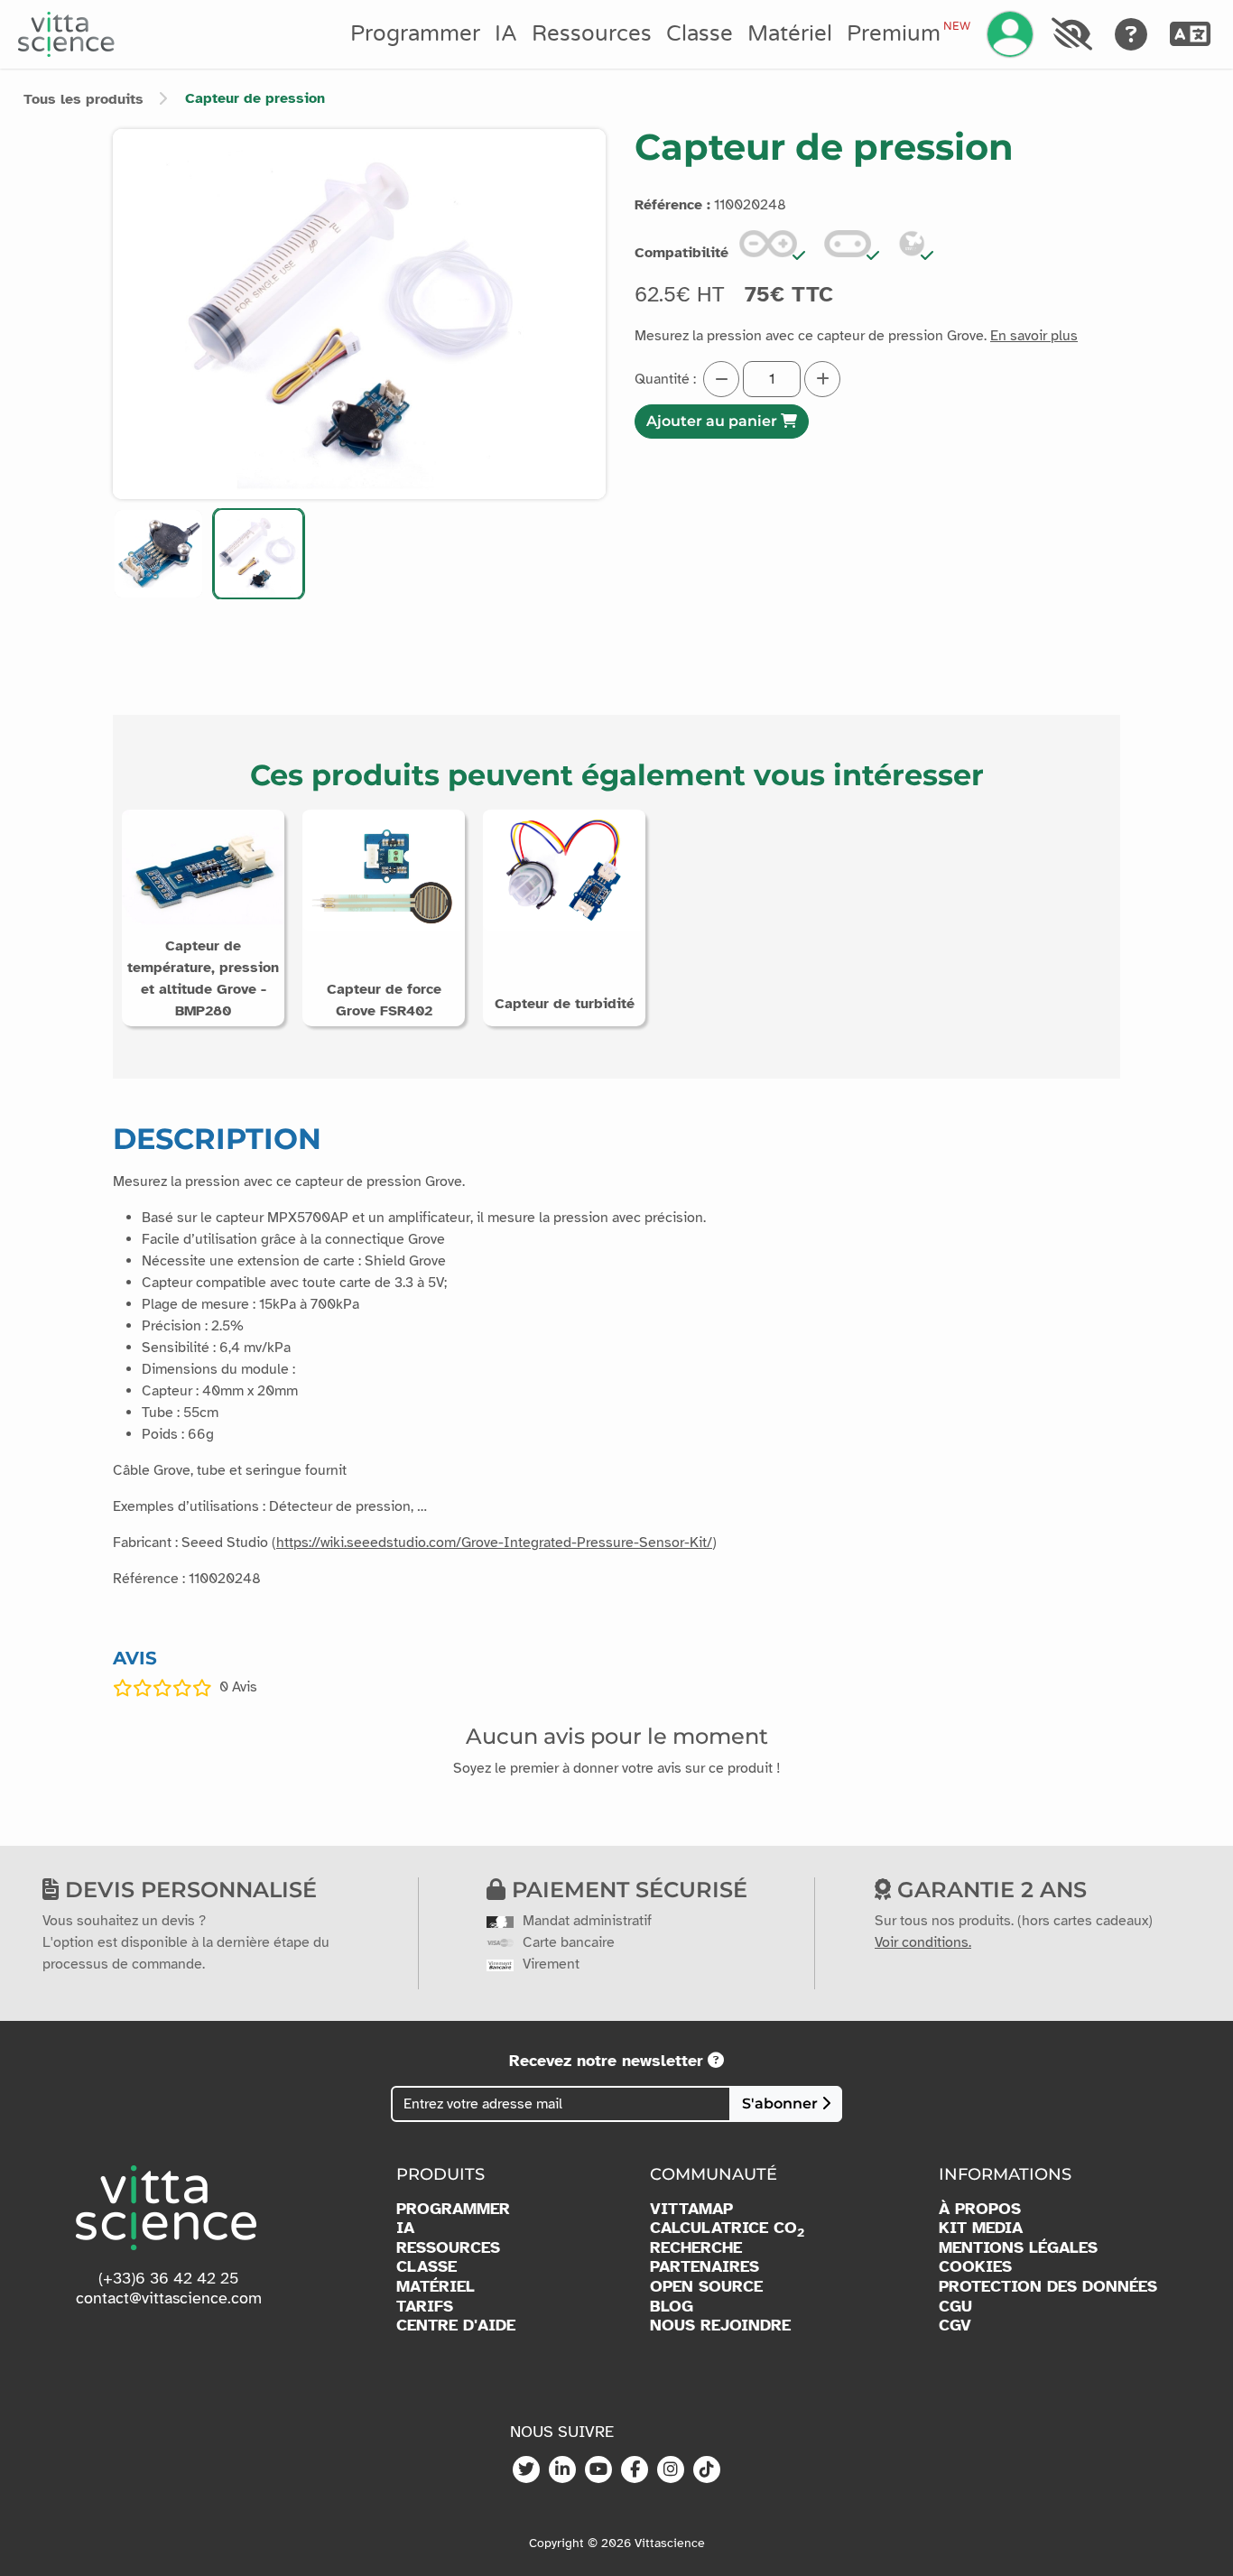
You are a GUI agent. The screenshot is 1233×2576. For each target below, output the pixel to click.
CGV (955, 2326)
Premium (908, 33)
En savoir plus (1034, 336)
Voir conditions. (923, 1942)
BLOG (672, 2307)
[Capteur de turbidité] (564, 869)
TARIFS (425, 2307)
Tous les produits (83, 99)
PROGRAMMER (453, 2209)
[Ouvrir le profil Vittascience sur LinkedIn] (562, 2470)
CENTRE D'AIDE (456, 2326)
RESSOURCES (448, 2248)
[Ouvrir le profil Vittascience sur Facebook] (635, 2470)
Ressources (592, 34)
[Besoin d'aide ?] (1131, 34)
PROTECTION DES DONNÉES (1048, 2287)
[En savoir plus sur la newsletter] (716, 2061)
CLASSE (426, 2267)
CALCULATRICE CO (727, 2229)
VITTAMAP (691, 2209)
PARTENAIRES (705, 2267)
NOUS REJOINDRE (720, 2326)
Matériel (790, 34)
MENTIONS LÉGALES (1018, 2248)
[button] (158, 554)
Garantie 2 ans (989, 1890)
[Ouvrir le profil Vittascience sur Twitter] (526, 2470)
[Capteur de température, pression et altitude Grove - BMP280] (203, 869)
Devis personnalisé (188, 1890)
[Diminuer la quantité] (721, 379)
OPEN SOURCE (706, 2287)
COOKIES (975, 2267)
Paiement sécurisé (626, 1890)
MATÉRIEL (436, 2287)
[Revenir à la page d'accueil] (66, 34)
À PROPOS (980, 2209)
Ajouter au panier (714, 421)
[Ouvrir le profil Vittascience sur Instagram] (671, 2470)
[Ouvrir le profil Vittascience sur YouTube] (598, 2470)
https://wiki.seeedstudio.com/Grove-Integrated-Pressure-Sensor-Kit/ (494, 1543)
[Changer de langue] (1191, 34)
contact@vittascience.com (169, 2298)
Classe (700, 34)
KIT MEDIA (981, 2228)
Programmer (415, 34)
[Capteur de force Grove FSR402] (384, 869)
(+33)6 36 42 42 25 (169, 2278)
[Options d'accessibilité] (1071, 34)
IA (506, 34)
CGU (955, 2307)
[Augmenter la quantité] (822, 379)
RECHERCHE (696, 2248)
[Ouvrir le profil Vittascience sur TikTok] (707, 2470)
